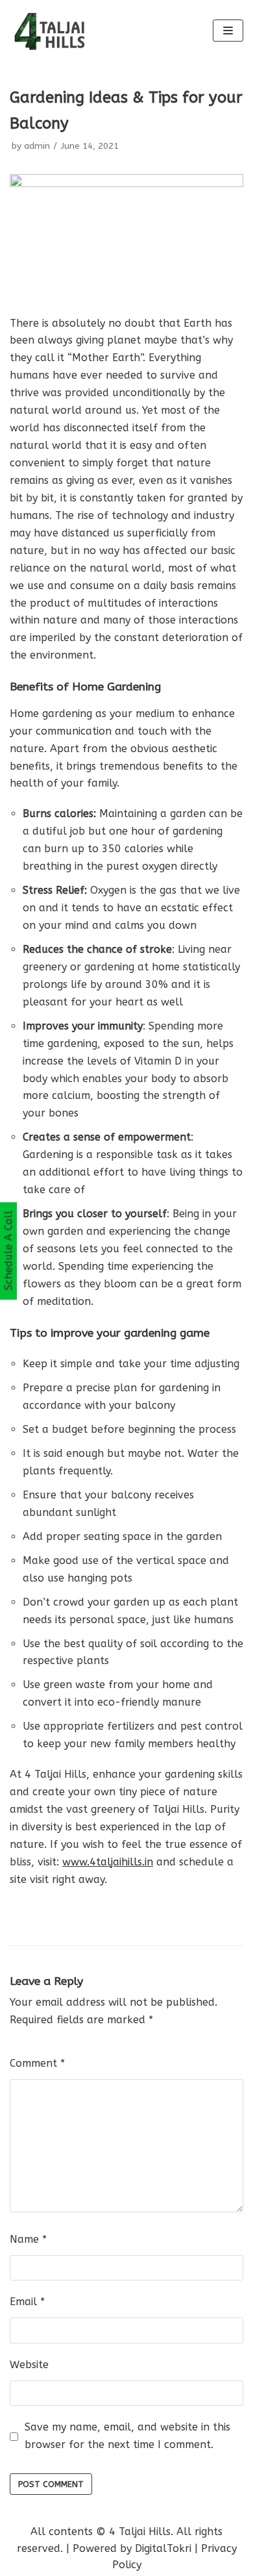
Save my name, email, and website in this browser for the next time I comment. (127, 2436)
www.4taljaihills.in (108, 1862)
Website (29, 2365)
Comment (37, 2063)
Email (27, 2302)
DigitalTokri (163, 2548)
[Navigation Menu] (228, 31)
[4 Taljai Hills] (49, 31)
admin (37, 146)
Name (28, 2239)
